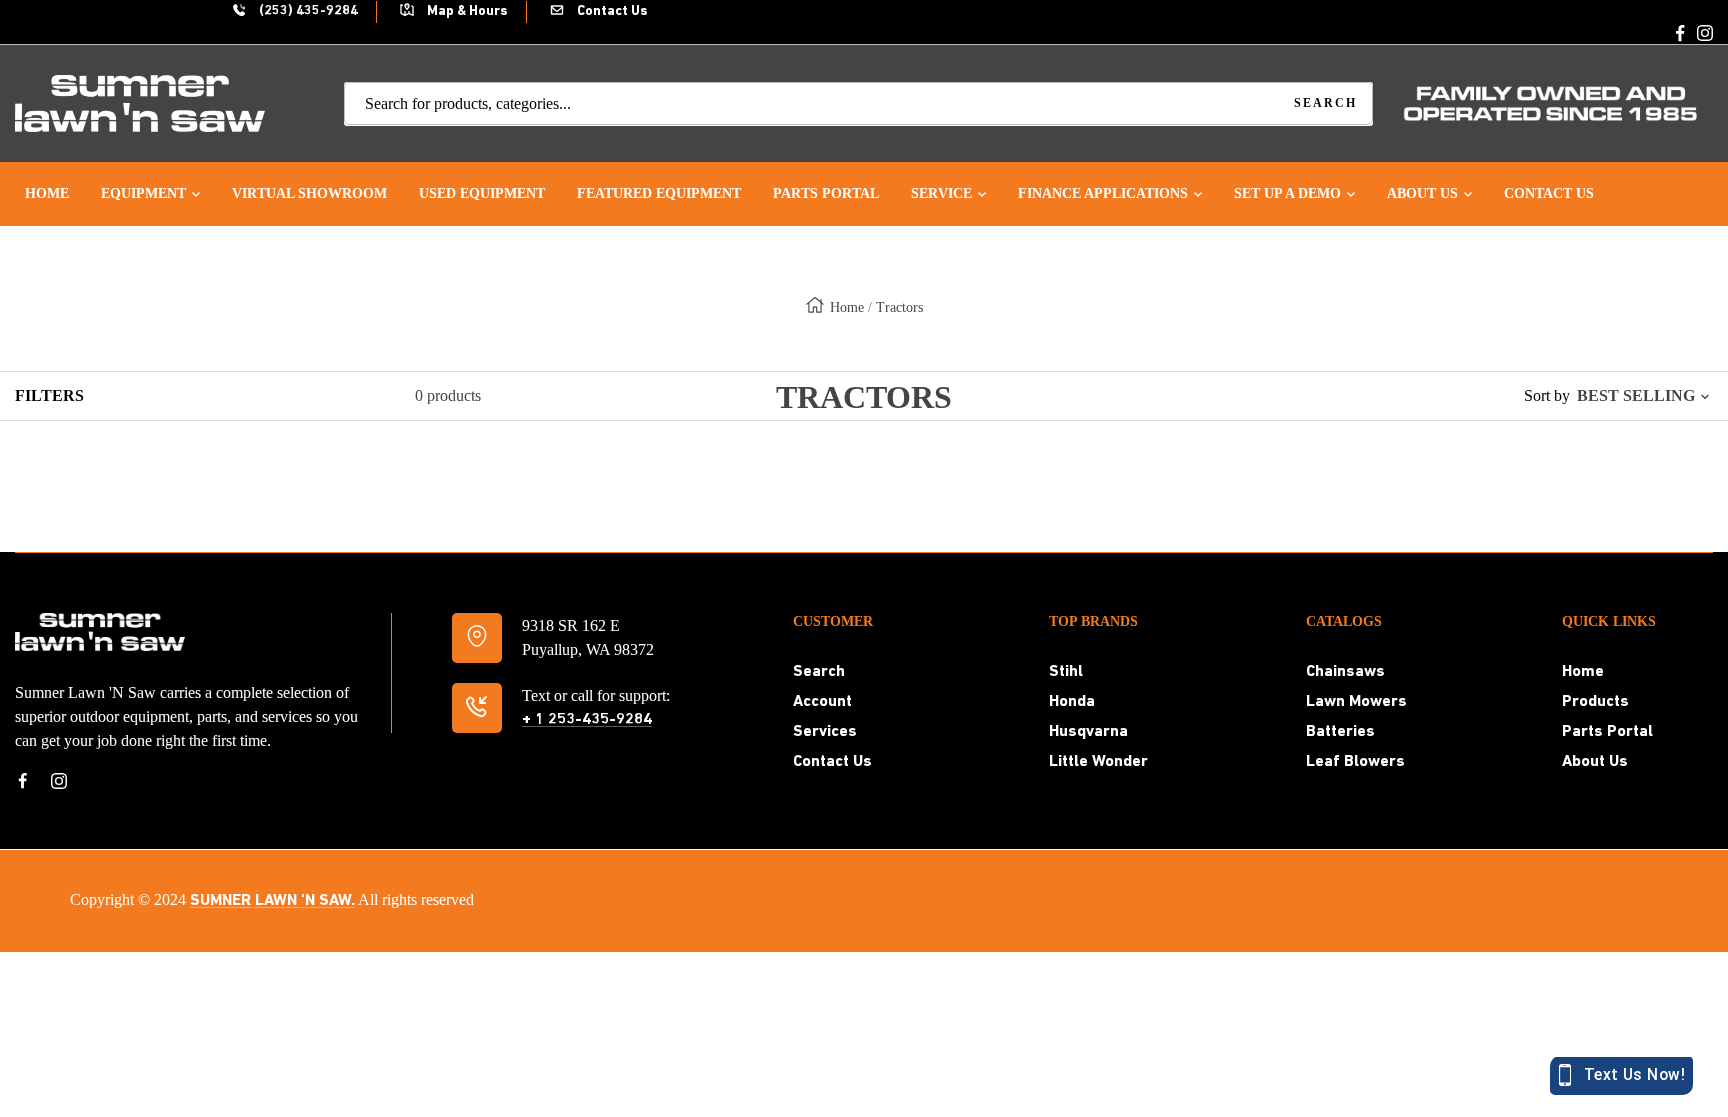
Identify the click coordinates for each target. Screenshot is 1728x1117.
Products (1595, 702)
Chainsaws (1345, 672)
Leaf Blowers (1355, 762)
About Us (1595, 762)
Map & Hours (466, 11)
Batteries (1340, 732)
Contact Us (611, 11)
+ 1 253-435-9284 (587, 720)
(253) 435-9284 (307, 11)
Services (825, 732)
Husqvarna (1088, 732)
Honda (1072, 702)
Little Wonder (1098, 762)
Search (819, 672)
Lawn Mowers (1356, 702)
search (1325, 103)
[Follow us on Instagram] (1705, 33)
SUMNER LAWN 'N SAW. (272, 901)
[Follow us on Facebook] (1680, 33)
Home (847, 307)
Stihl (1066, 672)
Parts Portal (1607, 732)
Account (822, 702)
